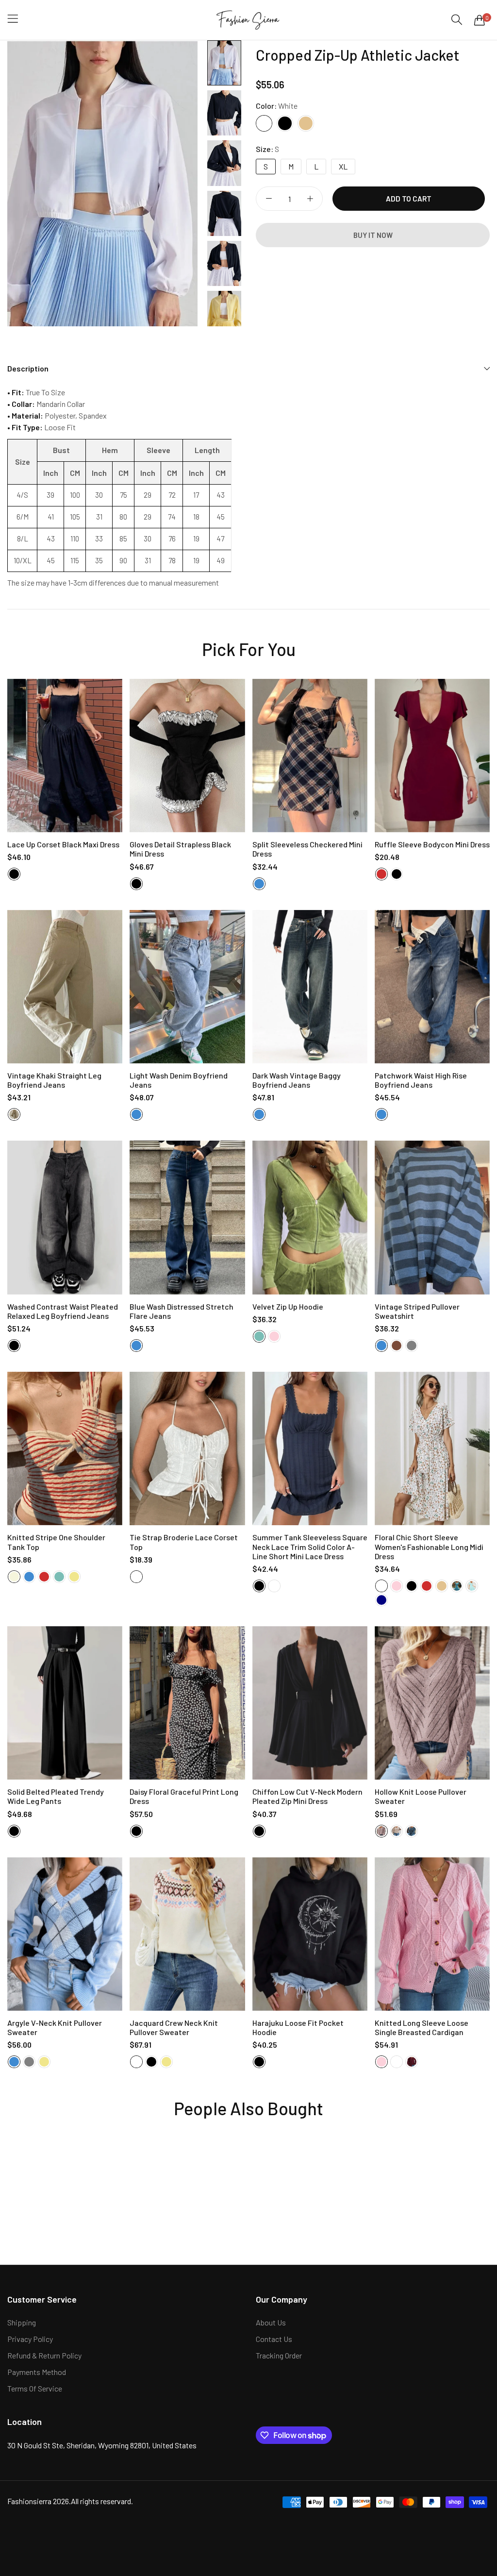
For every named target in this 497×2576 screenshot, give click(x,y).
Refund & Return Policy (44, 2355)
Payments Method (37, 2372)
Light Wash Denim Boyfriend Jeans (179, 1080)
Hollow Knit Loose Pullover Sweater (421, 1796)
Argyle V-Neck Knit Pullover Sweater (55, 2027)
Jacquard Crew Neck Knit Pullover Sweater (174, 2027)
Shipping (22, 2322)
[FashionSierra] (249, 20)
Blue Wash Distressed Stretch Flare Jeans (182, 1311)
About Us (271, 2322)
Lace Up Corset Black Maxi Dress (63, 844)
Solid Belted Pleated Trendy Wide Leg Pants (56, 1796)
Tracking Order (279, 2355)
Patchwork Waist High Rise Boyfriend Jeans (421, 1080)
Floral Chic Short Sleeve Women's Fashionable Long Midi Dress (429, 1546)
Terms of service (35, 2388)
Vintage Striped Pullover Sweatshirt (417, 1311)
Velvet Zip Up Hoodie (288, 1306)
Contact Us (274, 2339)
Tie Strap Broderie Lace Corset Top (184, 1542)
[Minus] (269, 199)
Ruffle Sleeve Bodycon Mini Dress (432, 844)
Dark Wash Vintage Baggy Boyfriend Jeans (297, 1080)
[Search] (457, 20)
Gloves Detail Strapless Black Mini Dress (180, 849)
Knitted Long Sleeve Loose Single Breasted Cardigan (422, 2027)
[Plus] (310, 199)
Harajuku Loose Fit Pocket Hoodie (298, 2027)
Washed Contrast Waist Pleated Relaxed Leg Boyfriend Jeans (63, 1311)
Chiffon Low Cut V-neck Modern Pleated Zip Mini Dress (307, 1796)
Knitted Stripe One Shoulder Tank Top (56, 1542)
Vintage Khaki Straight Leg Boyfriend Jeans (54, 1080)
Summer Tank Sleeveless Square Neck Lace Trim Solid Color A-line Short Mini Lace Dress (310, 1546)
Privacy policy (30, 2339)
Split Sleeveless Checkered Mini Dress (307, 849)
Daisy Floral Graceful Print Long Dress (184, 1796)
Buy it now (373, 235)
